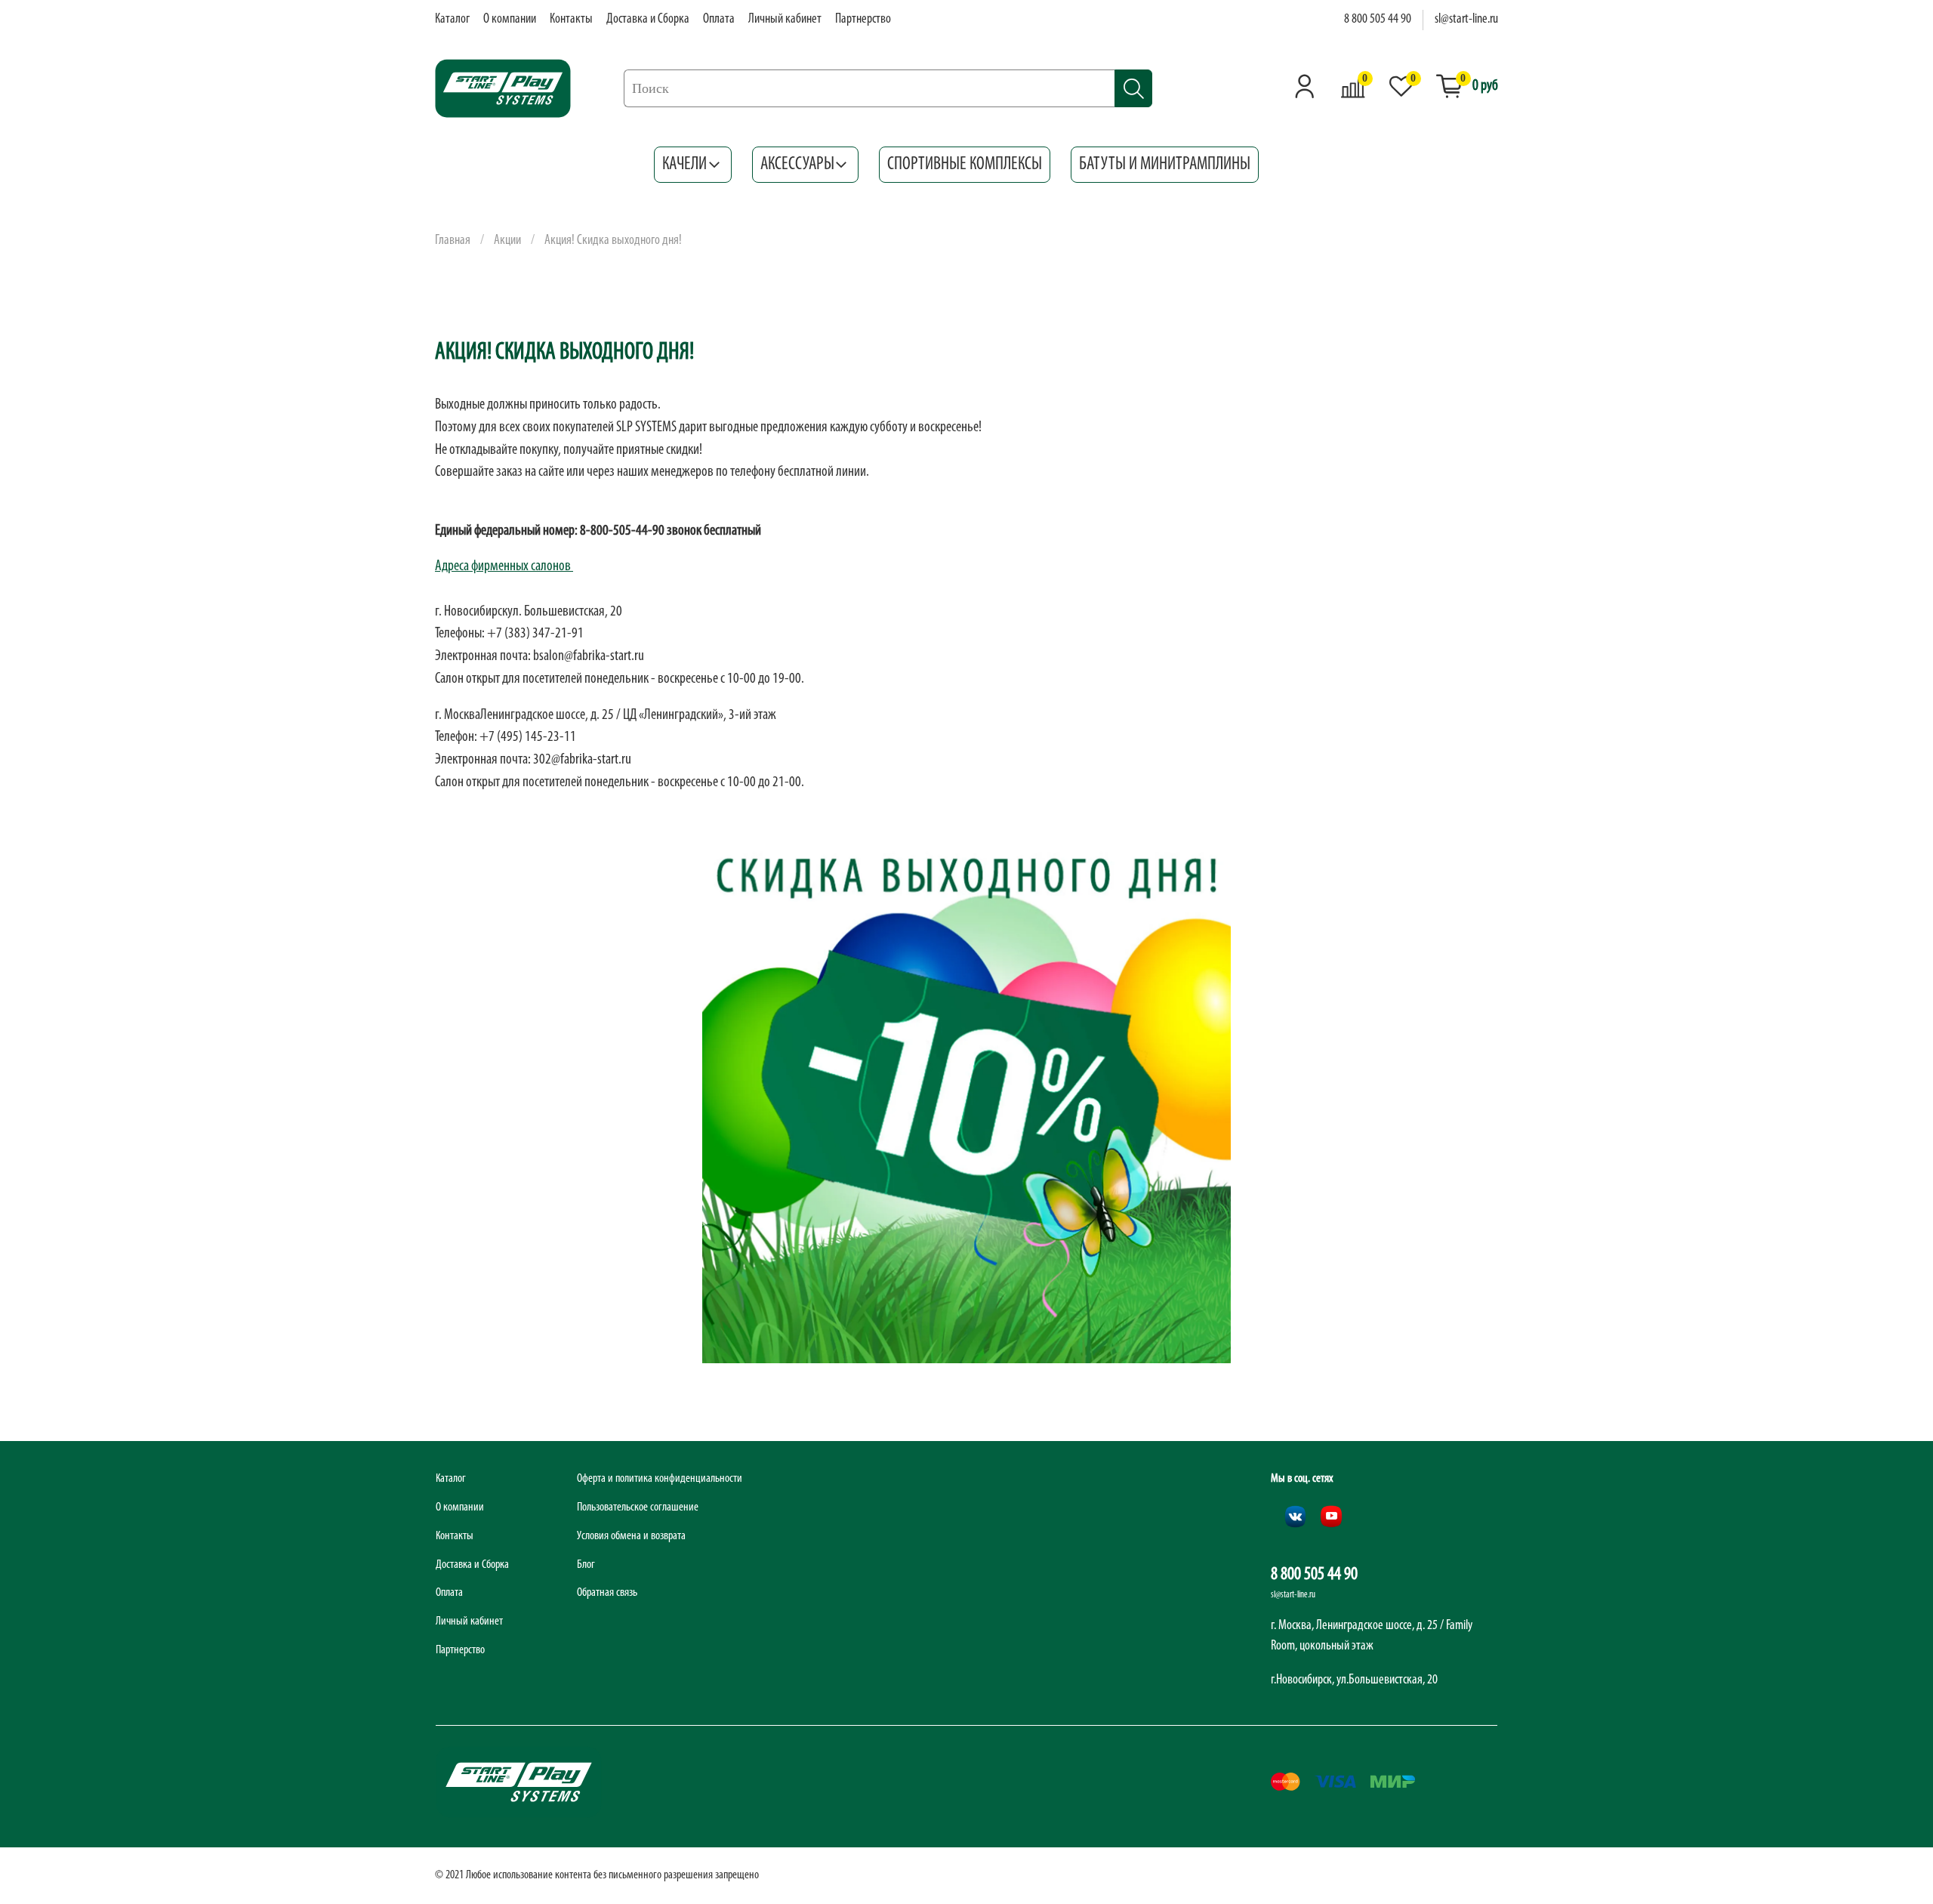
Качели (684, 165)
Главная (453, 241)
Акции (507, 241)
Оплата (719, 20)
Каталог (452, 20)
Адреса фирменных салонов (504, 566)
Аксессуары (797, 165)
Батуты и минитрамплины (1165, 165)
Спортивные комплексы (965, 165)
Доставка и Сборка (648, 20)
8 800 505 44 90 (1378, 20)
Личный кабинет (785, 20)
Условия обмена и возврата (631, 1536)
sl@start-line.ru (1466, 20)
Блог (586, 1565)
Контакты (571, 20)
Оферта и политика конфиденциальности (660, 1479)
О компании (510, 20)
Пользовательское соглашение (638, 1507)
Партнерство (863, 20)
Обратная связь (607, 1593)
